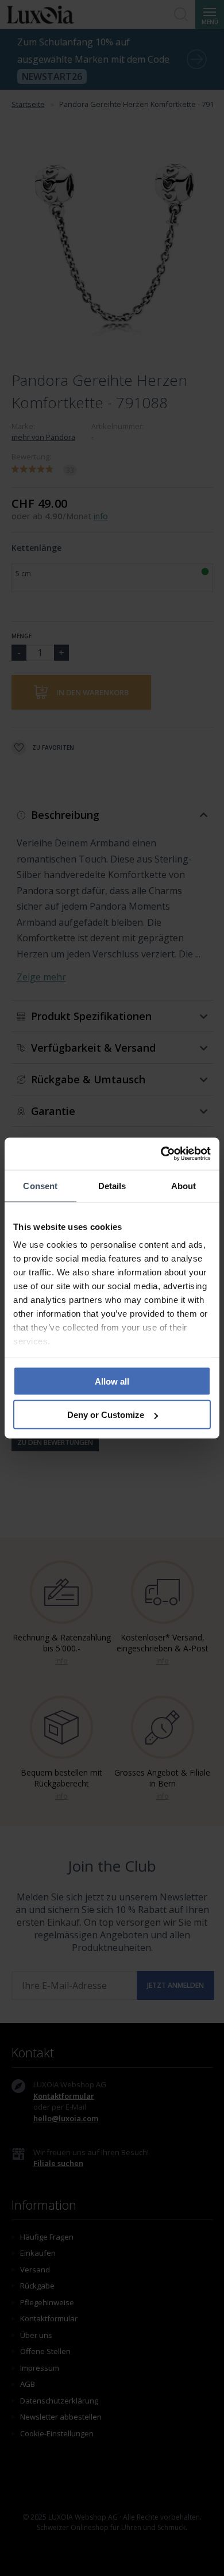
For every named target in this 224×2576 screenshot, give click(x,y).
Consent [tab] (40, 1185)
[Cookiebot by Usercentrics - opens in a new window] (161, 1154)
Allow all (112, 1381)
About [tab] (184, 1185)
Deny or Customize (106, 1415)
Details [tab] (112, 1185)
